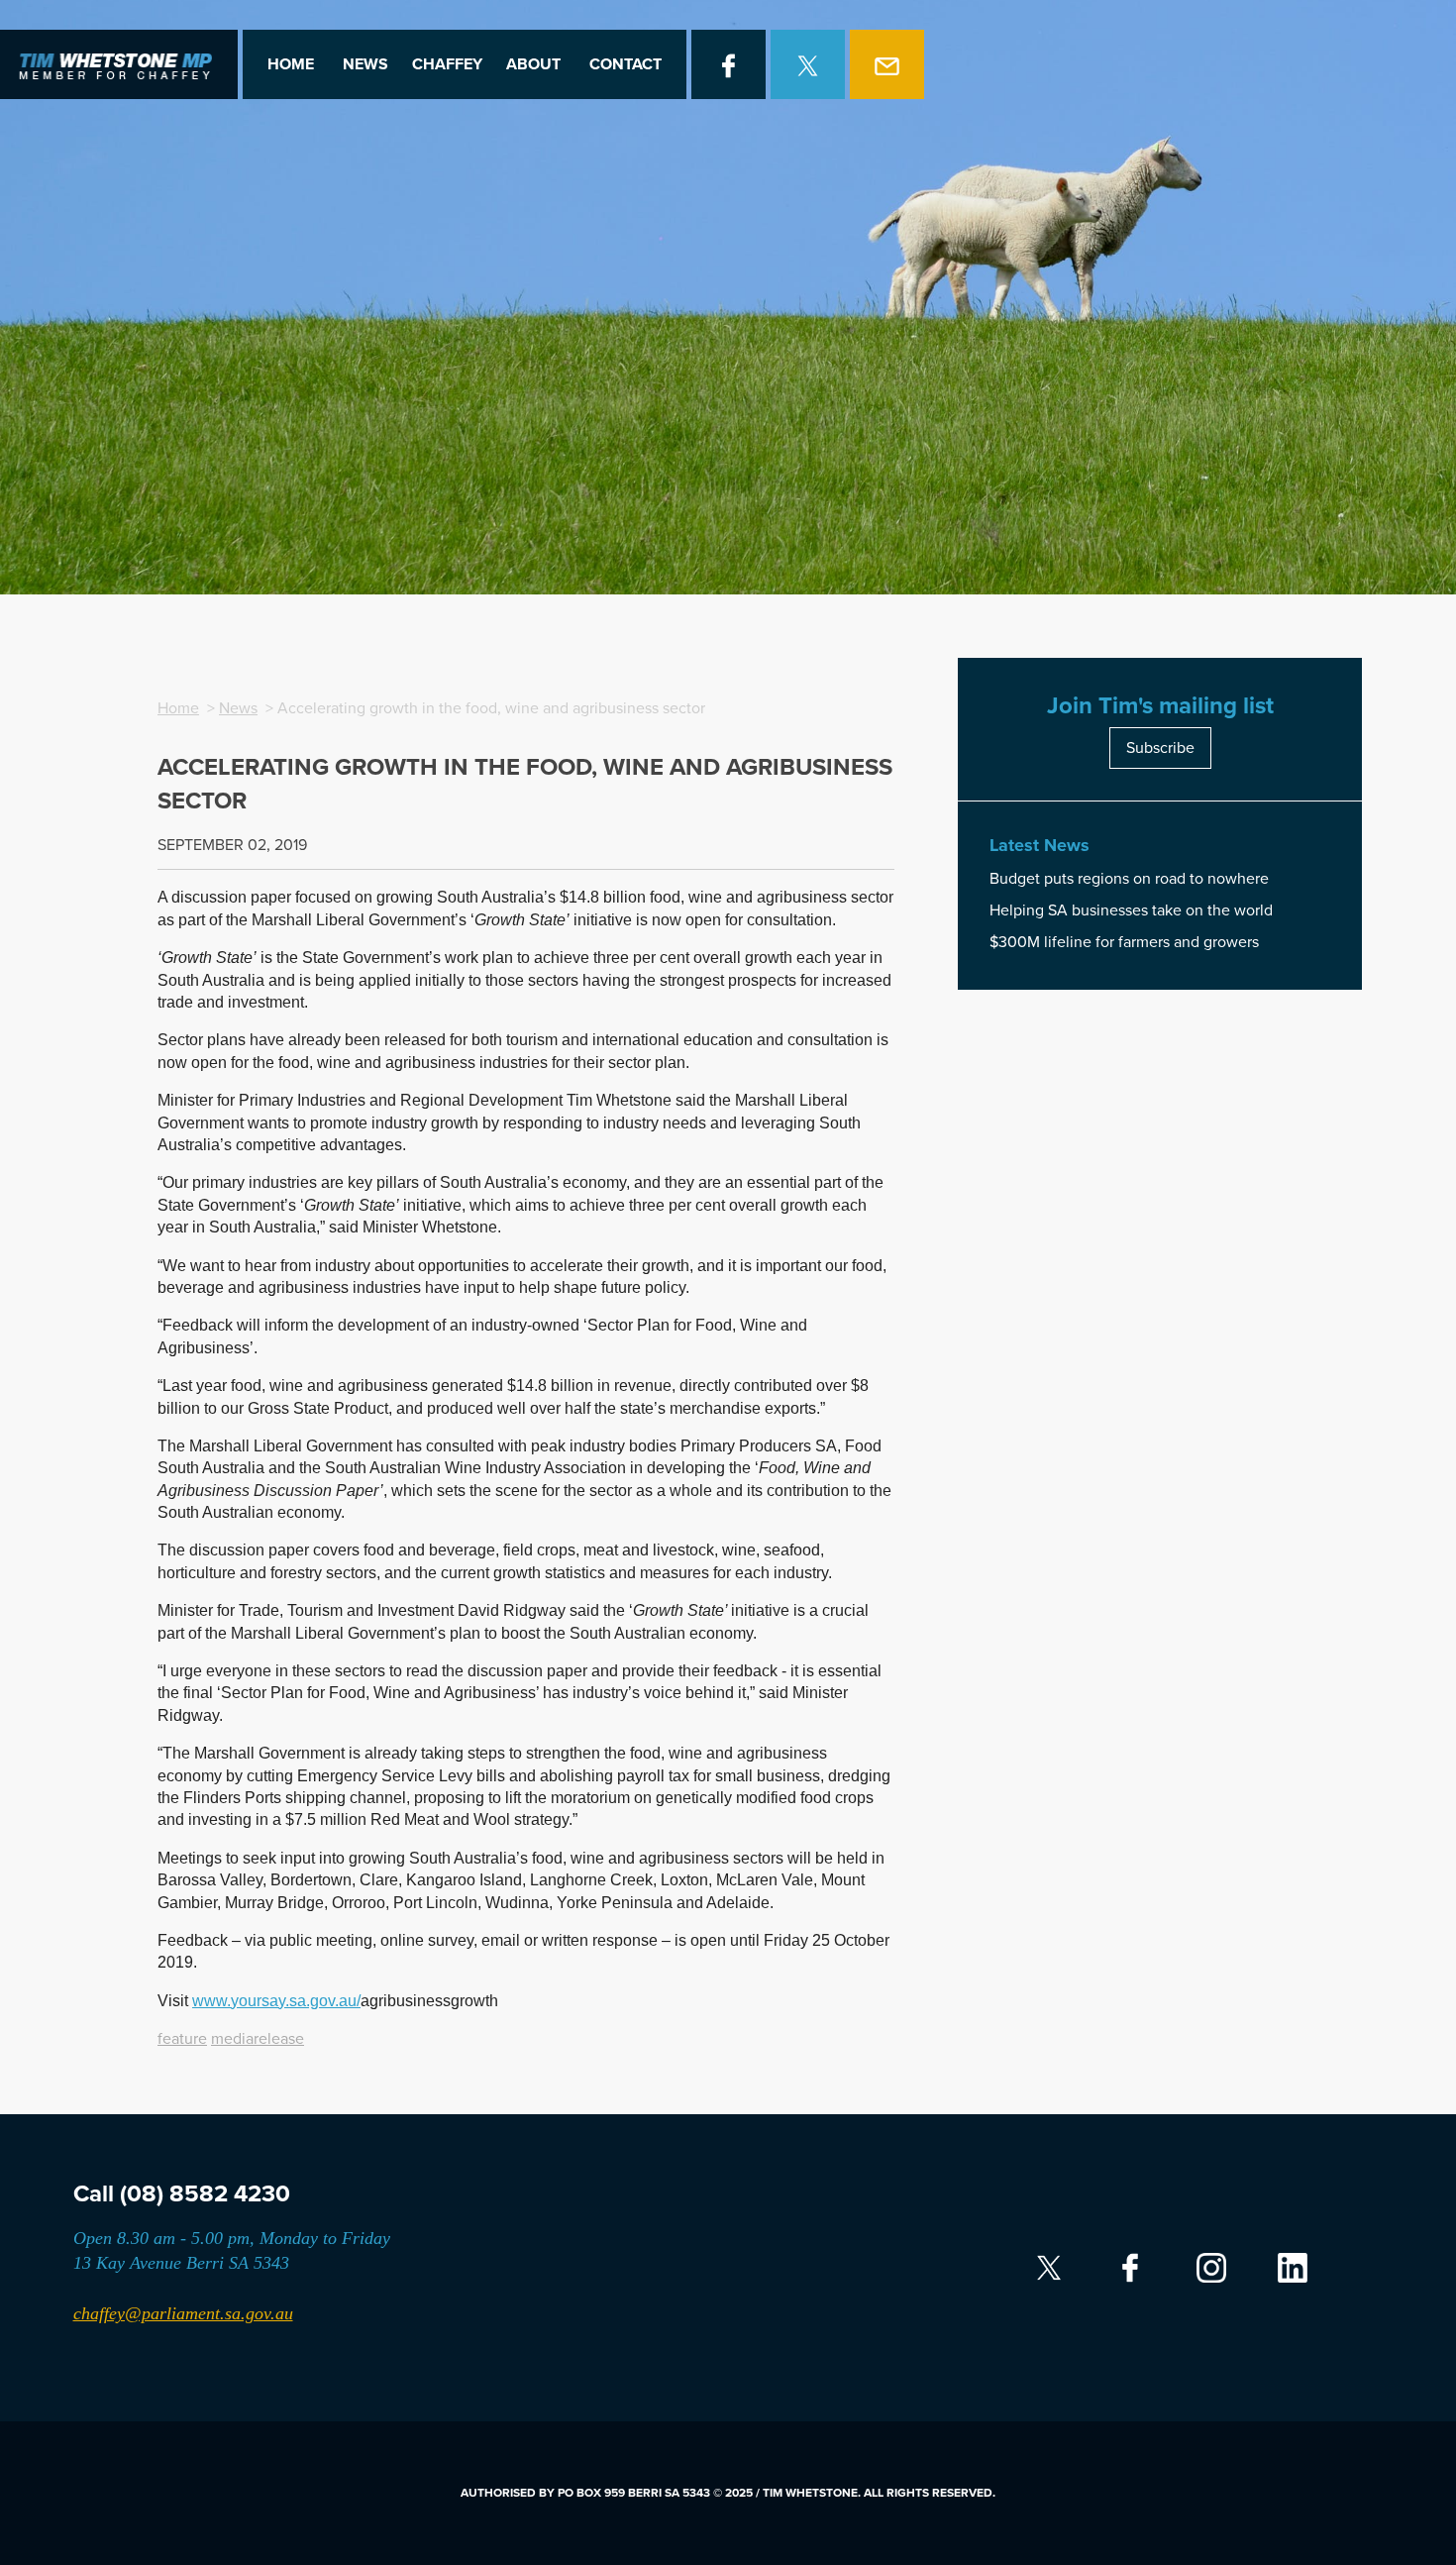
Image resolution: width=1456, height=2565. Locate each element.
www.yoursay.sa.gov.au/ (276, 2001)
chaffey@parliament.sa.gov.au (183, 2313)
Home (291, 64)
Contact (625, 64)
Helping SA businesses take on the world (1131, 910)
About (533, 64)
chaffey (447, 64)
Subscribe (1160, 748)
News (365, 64)
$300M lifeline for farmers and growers (1124, 942)
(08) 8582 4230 (205, 2194)
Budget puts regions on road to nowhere (1129, 879)
